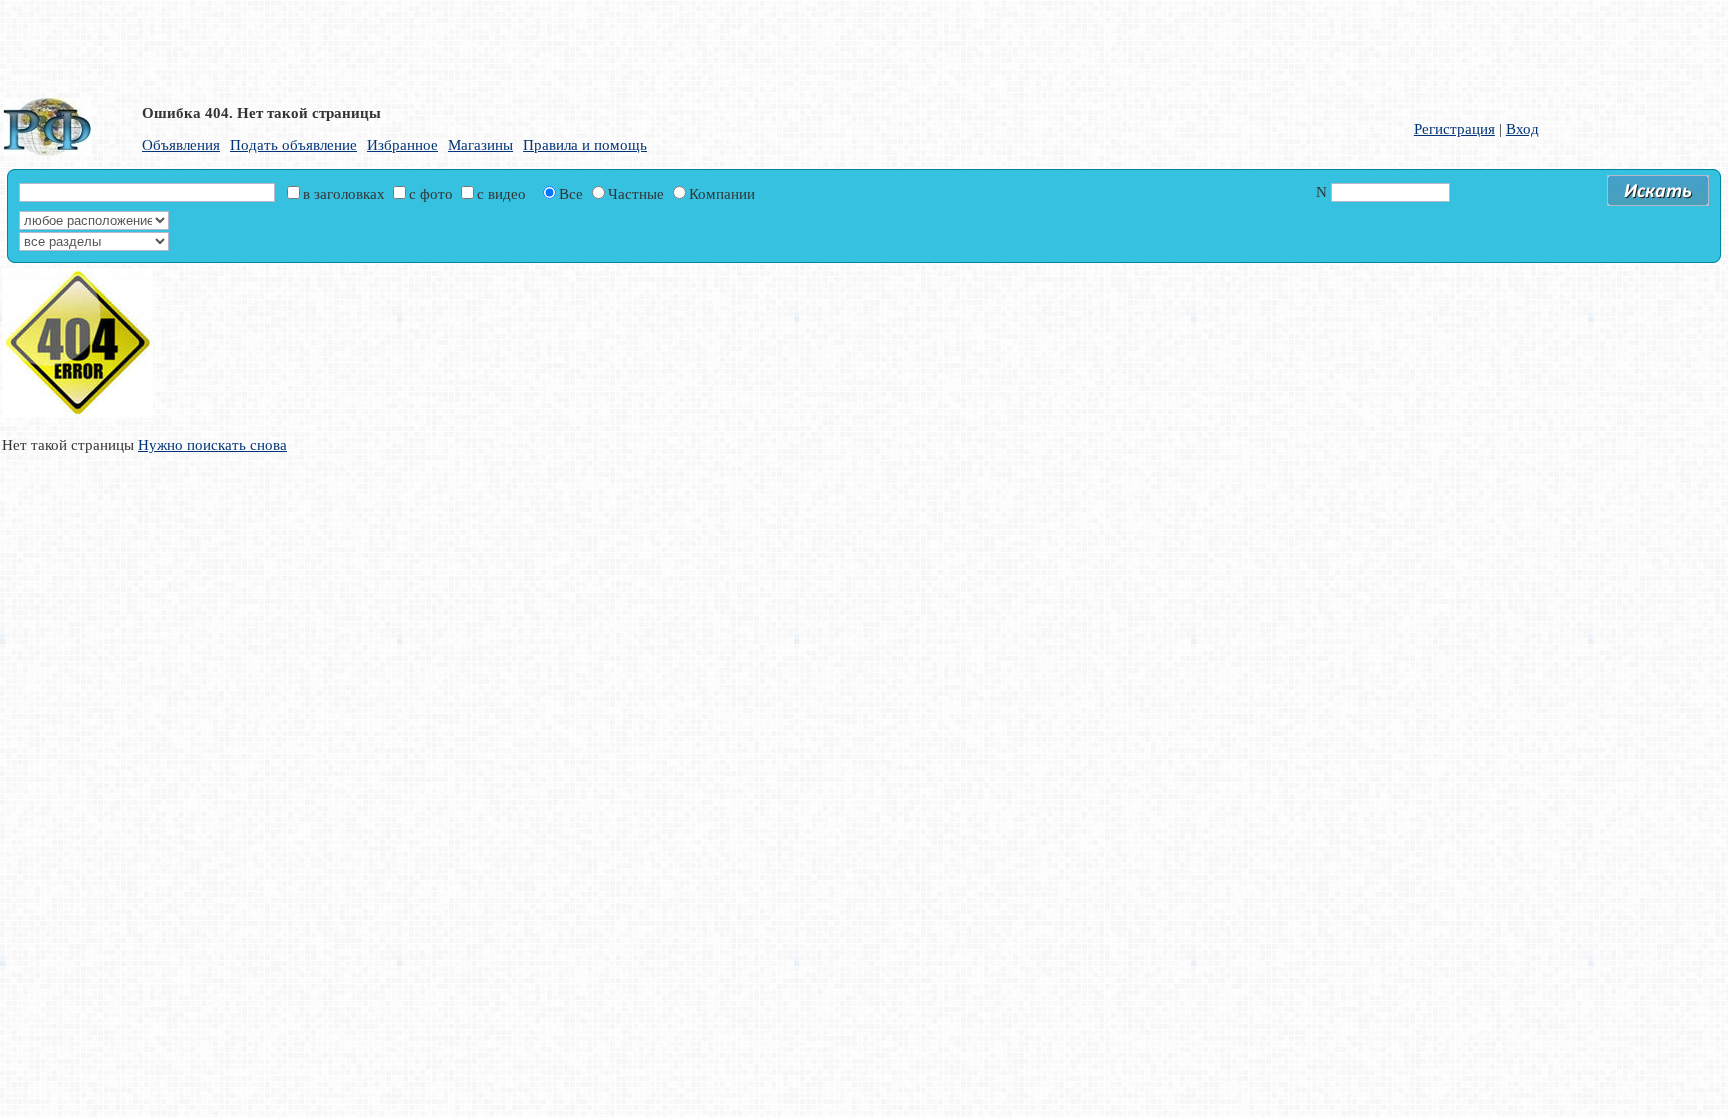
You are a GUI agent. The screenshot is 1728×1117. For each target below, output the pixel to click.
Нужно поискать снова (212, 445)
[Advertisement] (485, 45)
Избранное (402, 145)
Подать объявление (293, 145)
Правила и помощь (585, 145)
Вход (1522, 129)
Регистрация (1454, 129)
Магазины (480, 145)
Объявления (181, 145)
